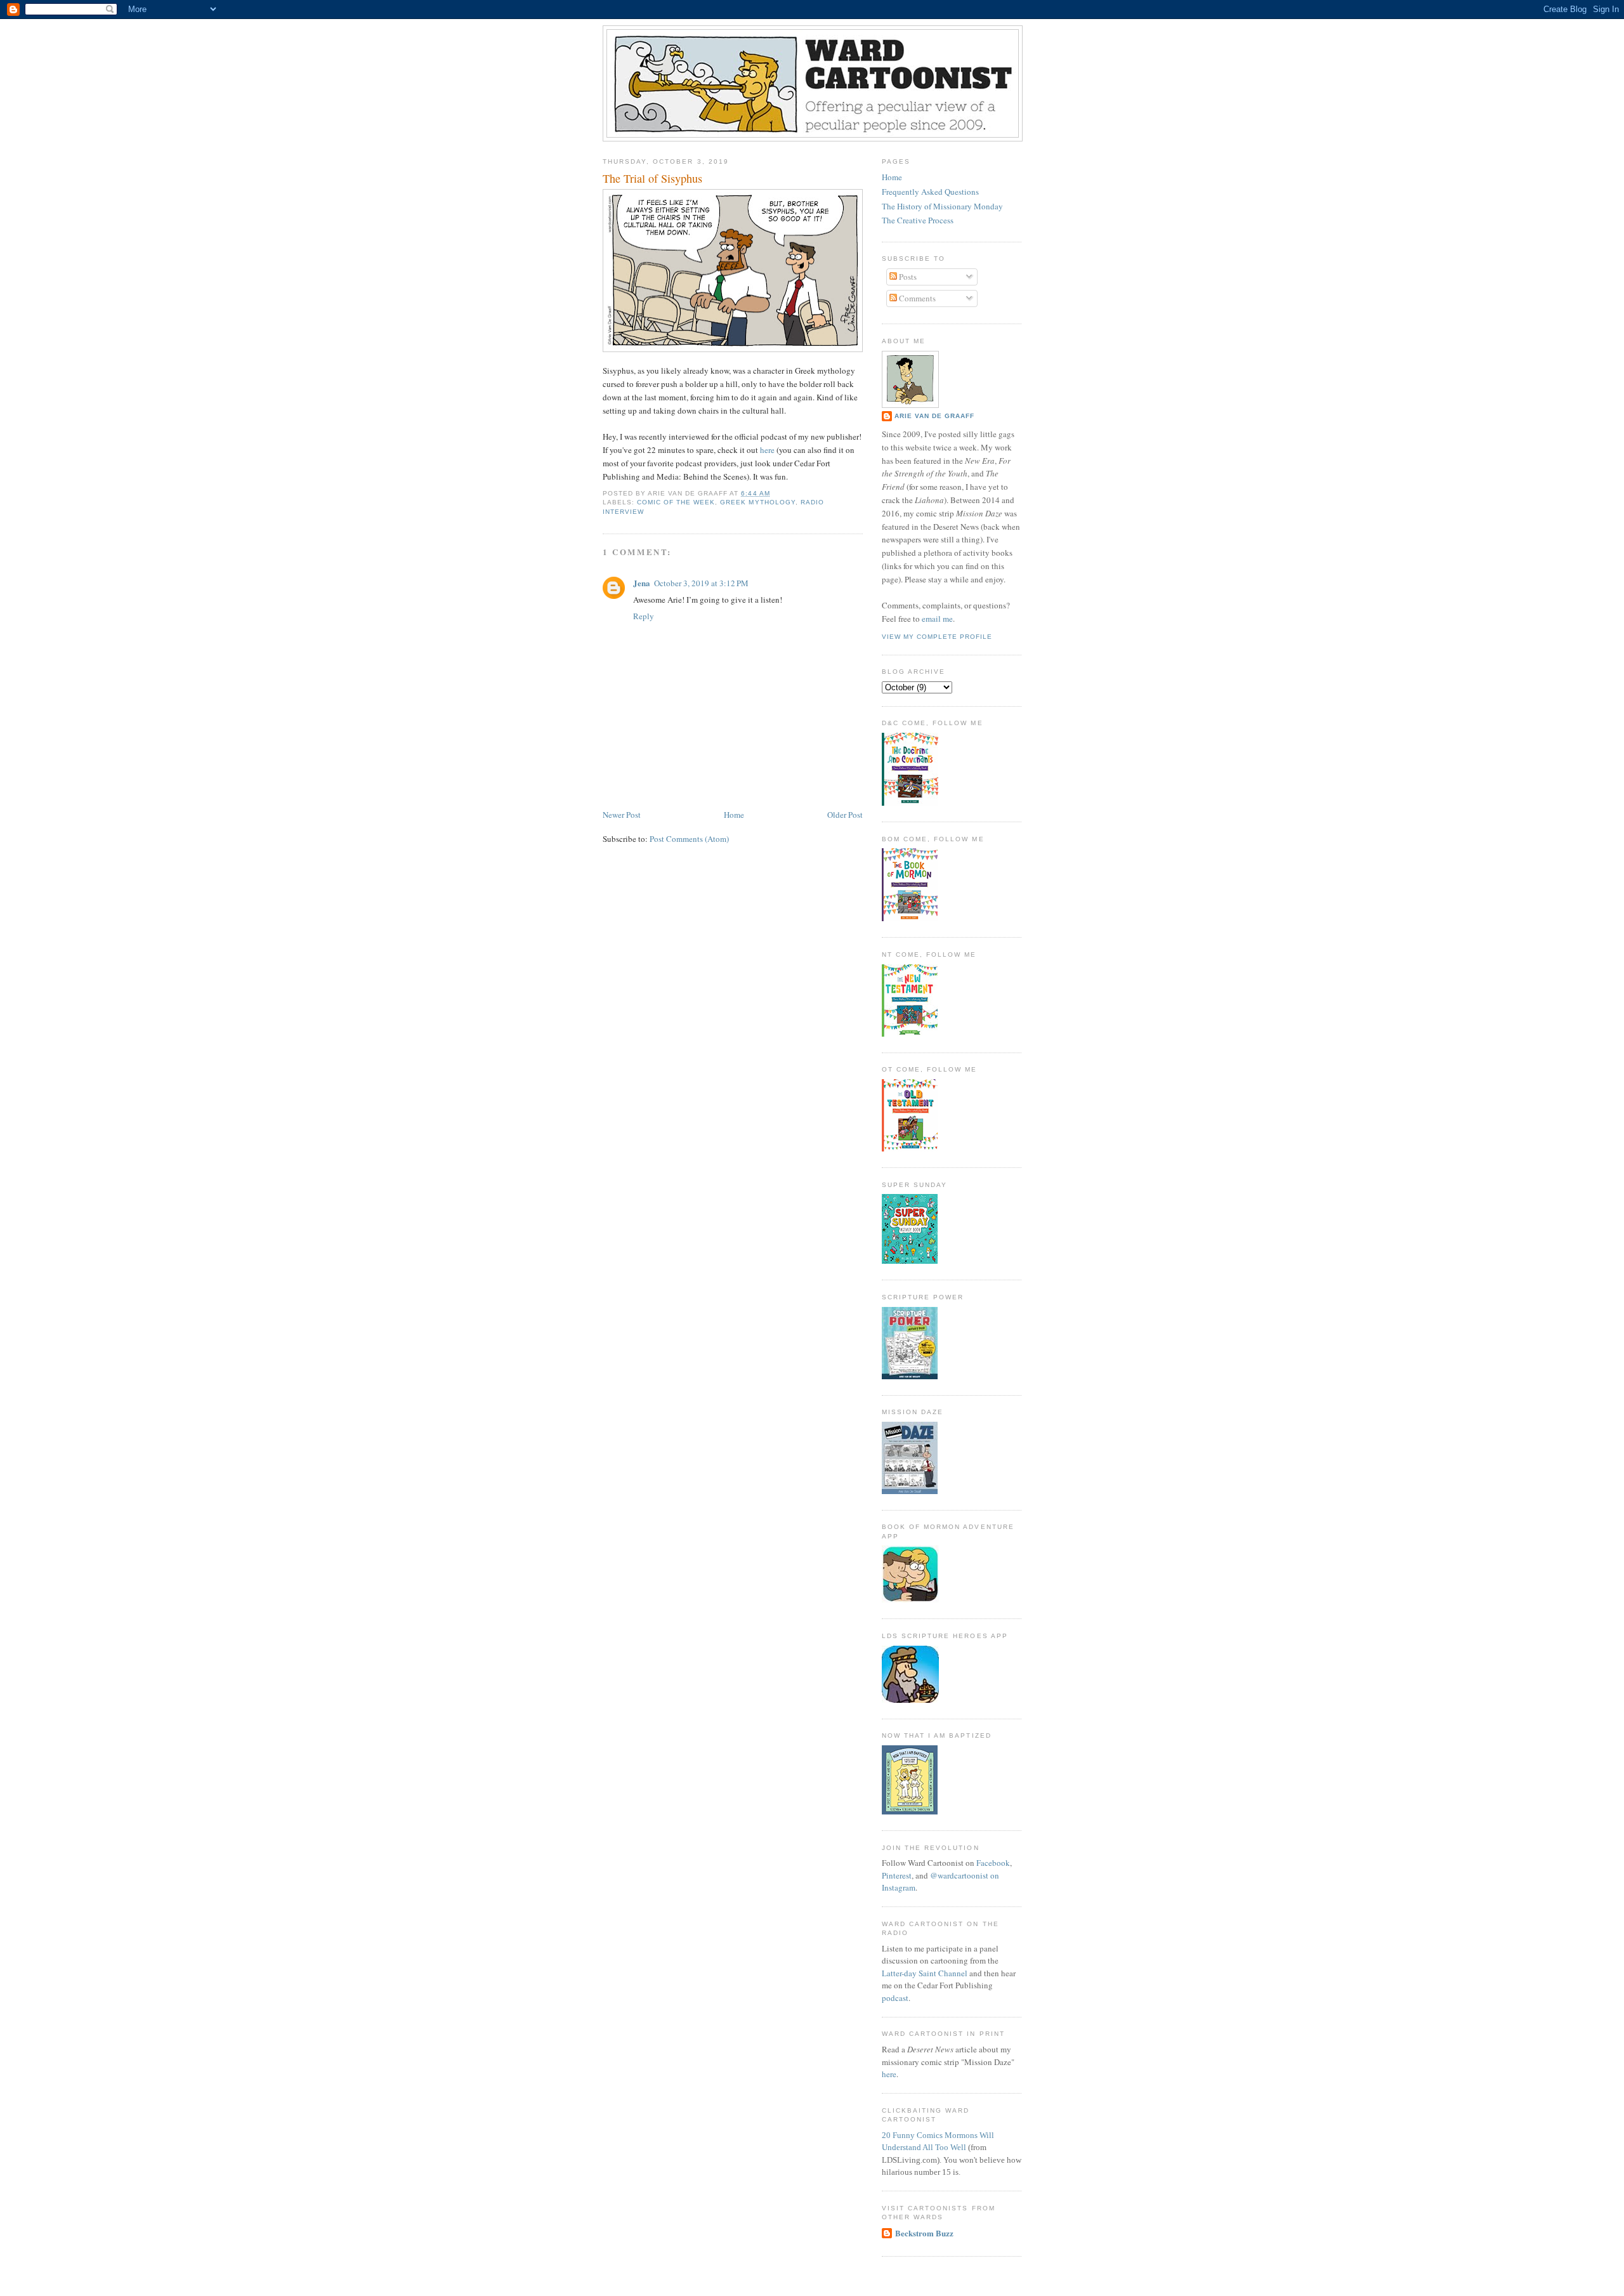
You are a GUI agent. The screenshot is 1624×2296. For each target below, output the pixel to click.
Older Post (845, 815)
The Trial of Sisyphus (652, 178)
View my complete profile (937, 637)
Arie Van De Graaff (934, 416)
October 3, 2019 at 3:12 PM (701, 583)
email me (937, 619)
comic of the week (676, 502)
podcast (895, 1998)
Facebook (993, 1863)
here (767, 450)
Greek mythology (757, 502)
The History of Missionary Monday (942, 206)
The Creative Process (918, 220)
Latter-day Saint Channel (925, 1973)
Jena (642, 583)
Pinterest (897, 1875)
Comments (916, 298)
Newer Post (622, 815)
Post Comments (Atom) (689, 839)
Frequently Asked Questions (930, 192)
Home (734, 815)
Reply (644, 616)
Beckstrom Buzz (924, 2233)
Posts (907, 277)
